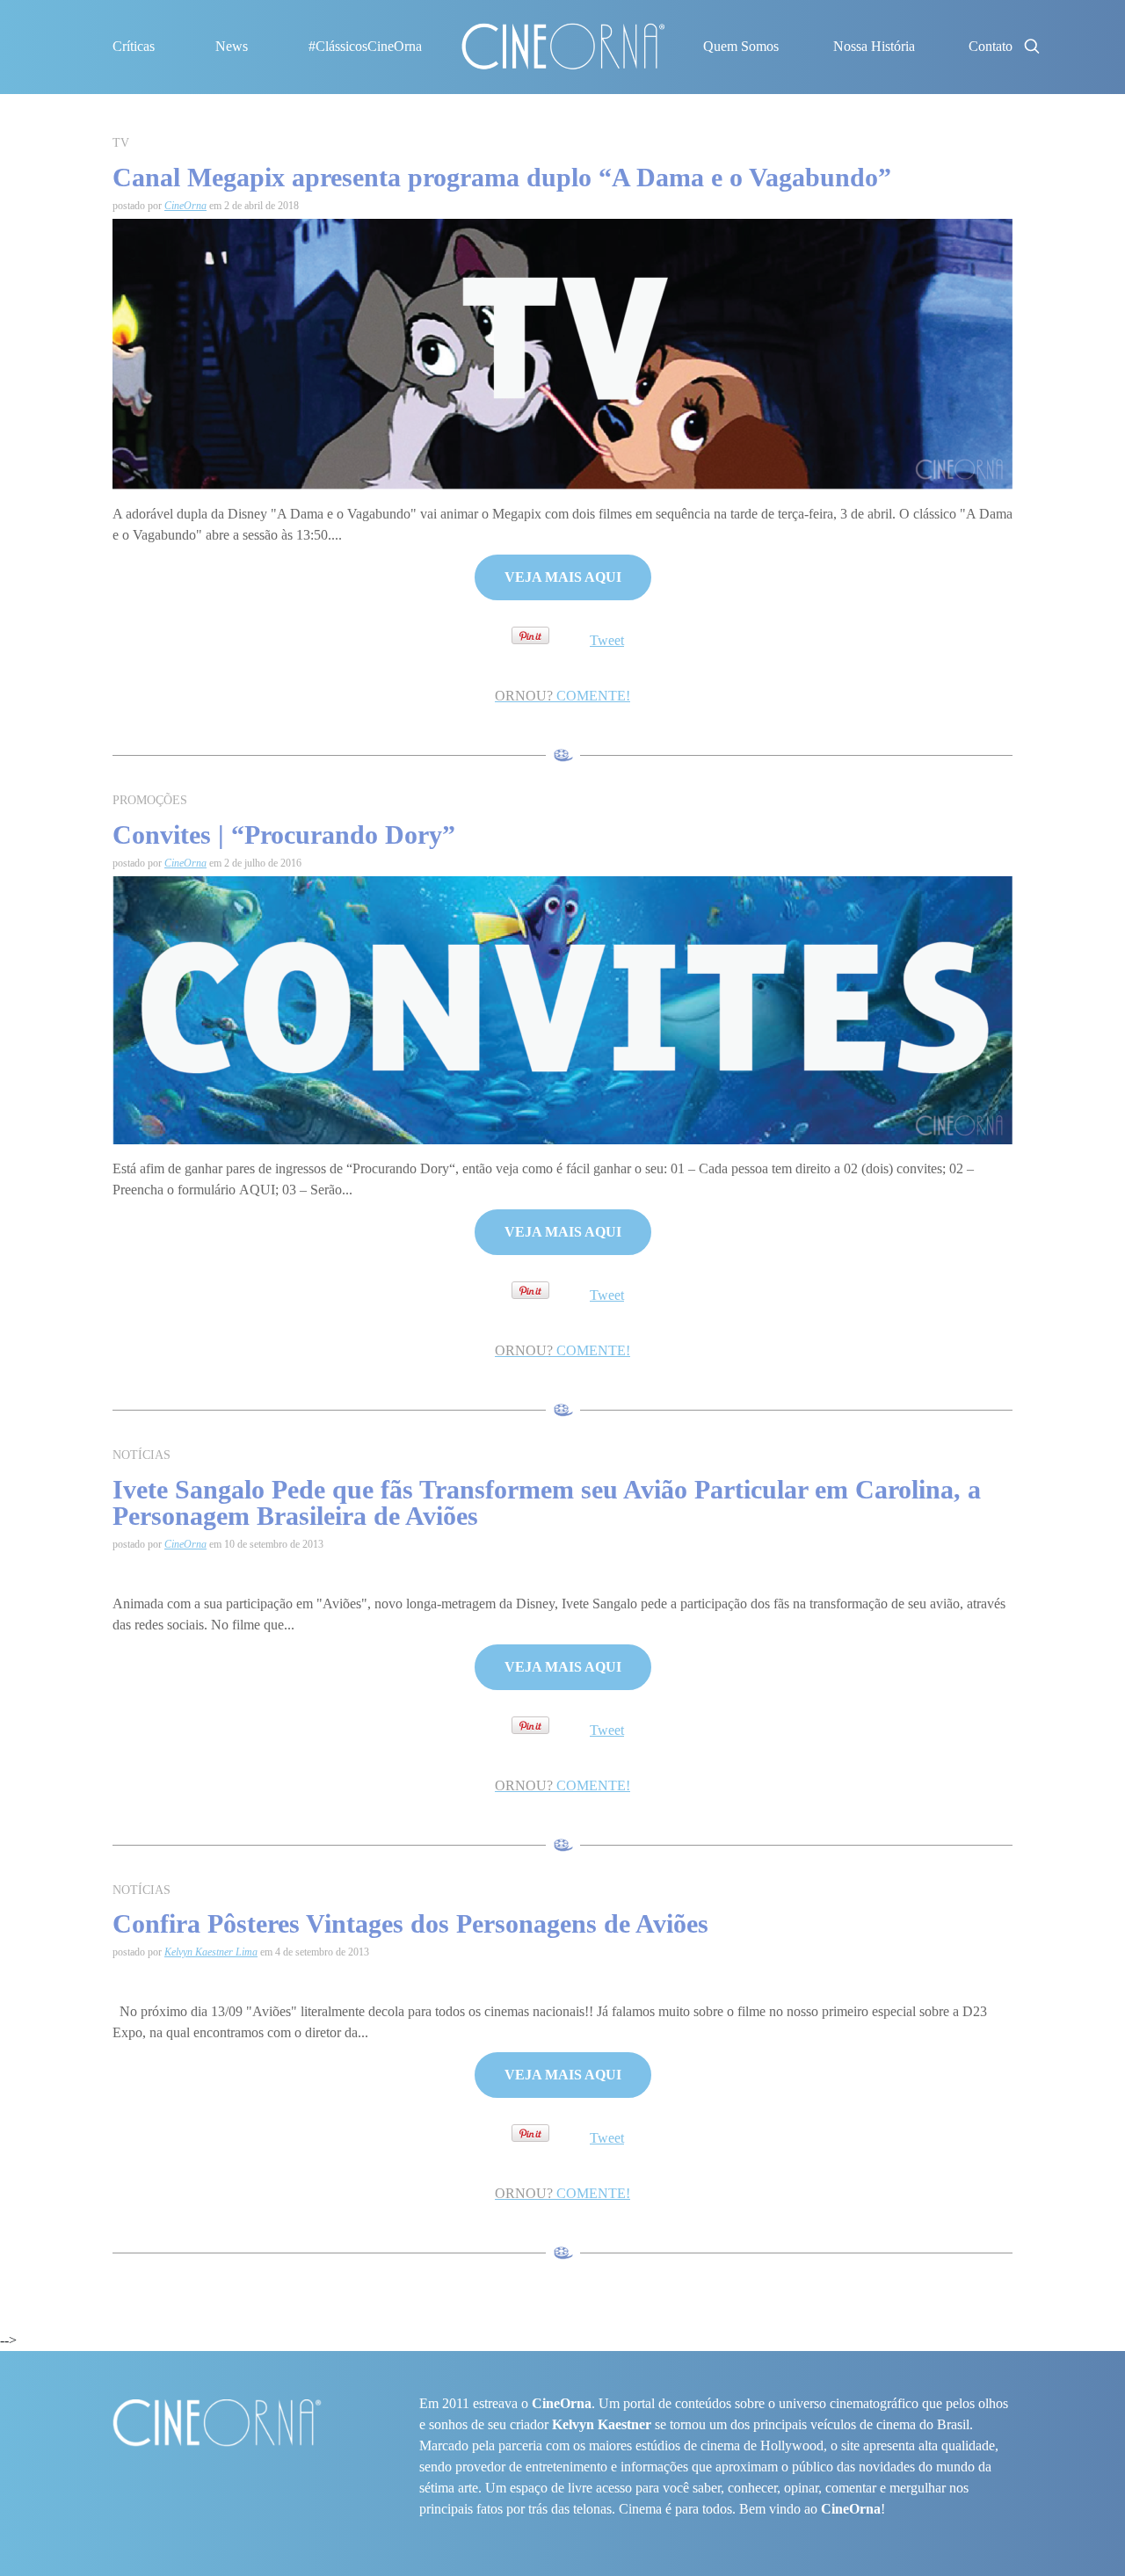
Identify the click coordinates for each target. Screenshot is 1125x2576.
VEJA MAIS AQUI (563, 577)
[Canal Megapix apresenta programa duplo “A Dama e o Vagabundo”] (562, 353)
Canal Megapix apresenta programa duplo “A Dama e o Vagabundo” (502, 177)
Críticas (134, 46)
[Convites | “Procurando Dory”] (562, 1009)
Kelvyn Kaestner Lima (211, 1952)
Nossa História (874, 46)
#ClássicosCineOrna (365, 46)
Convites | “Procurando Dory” (284, 834)
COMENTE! (562, 696)
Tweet (607, 640)
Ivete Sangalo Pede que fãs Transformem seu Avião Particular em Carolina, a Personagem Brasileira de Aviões (547, 1502)
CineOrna (185, 206)
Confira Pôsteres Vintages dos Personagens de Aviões (410, 1923)
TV (121, 143)
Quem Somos (741, 46)
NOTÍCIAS (142, 1455)
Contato (991, 46)
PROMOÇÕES (150, 800)
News (232, 46)
